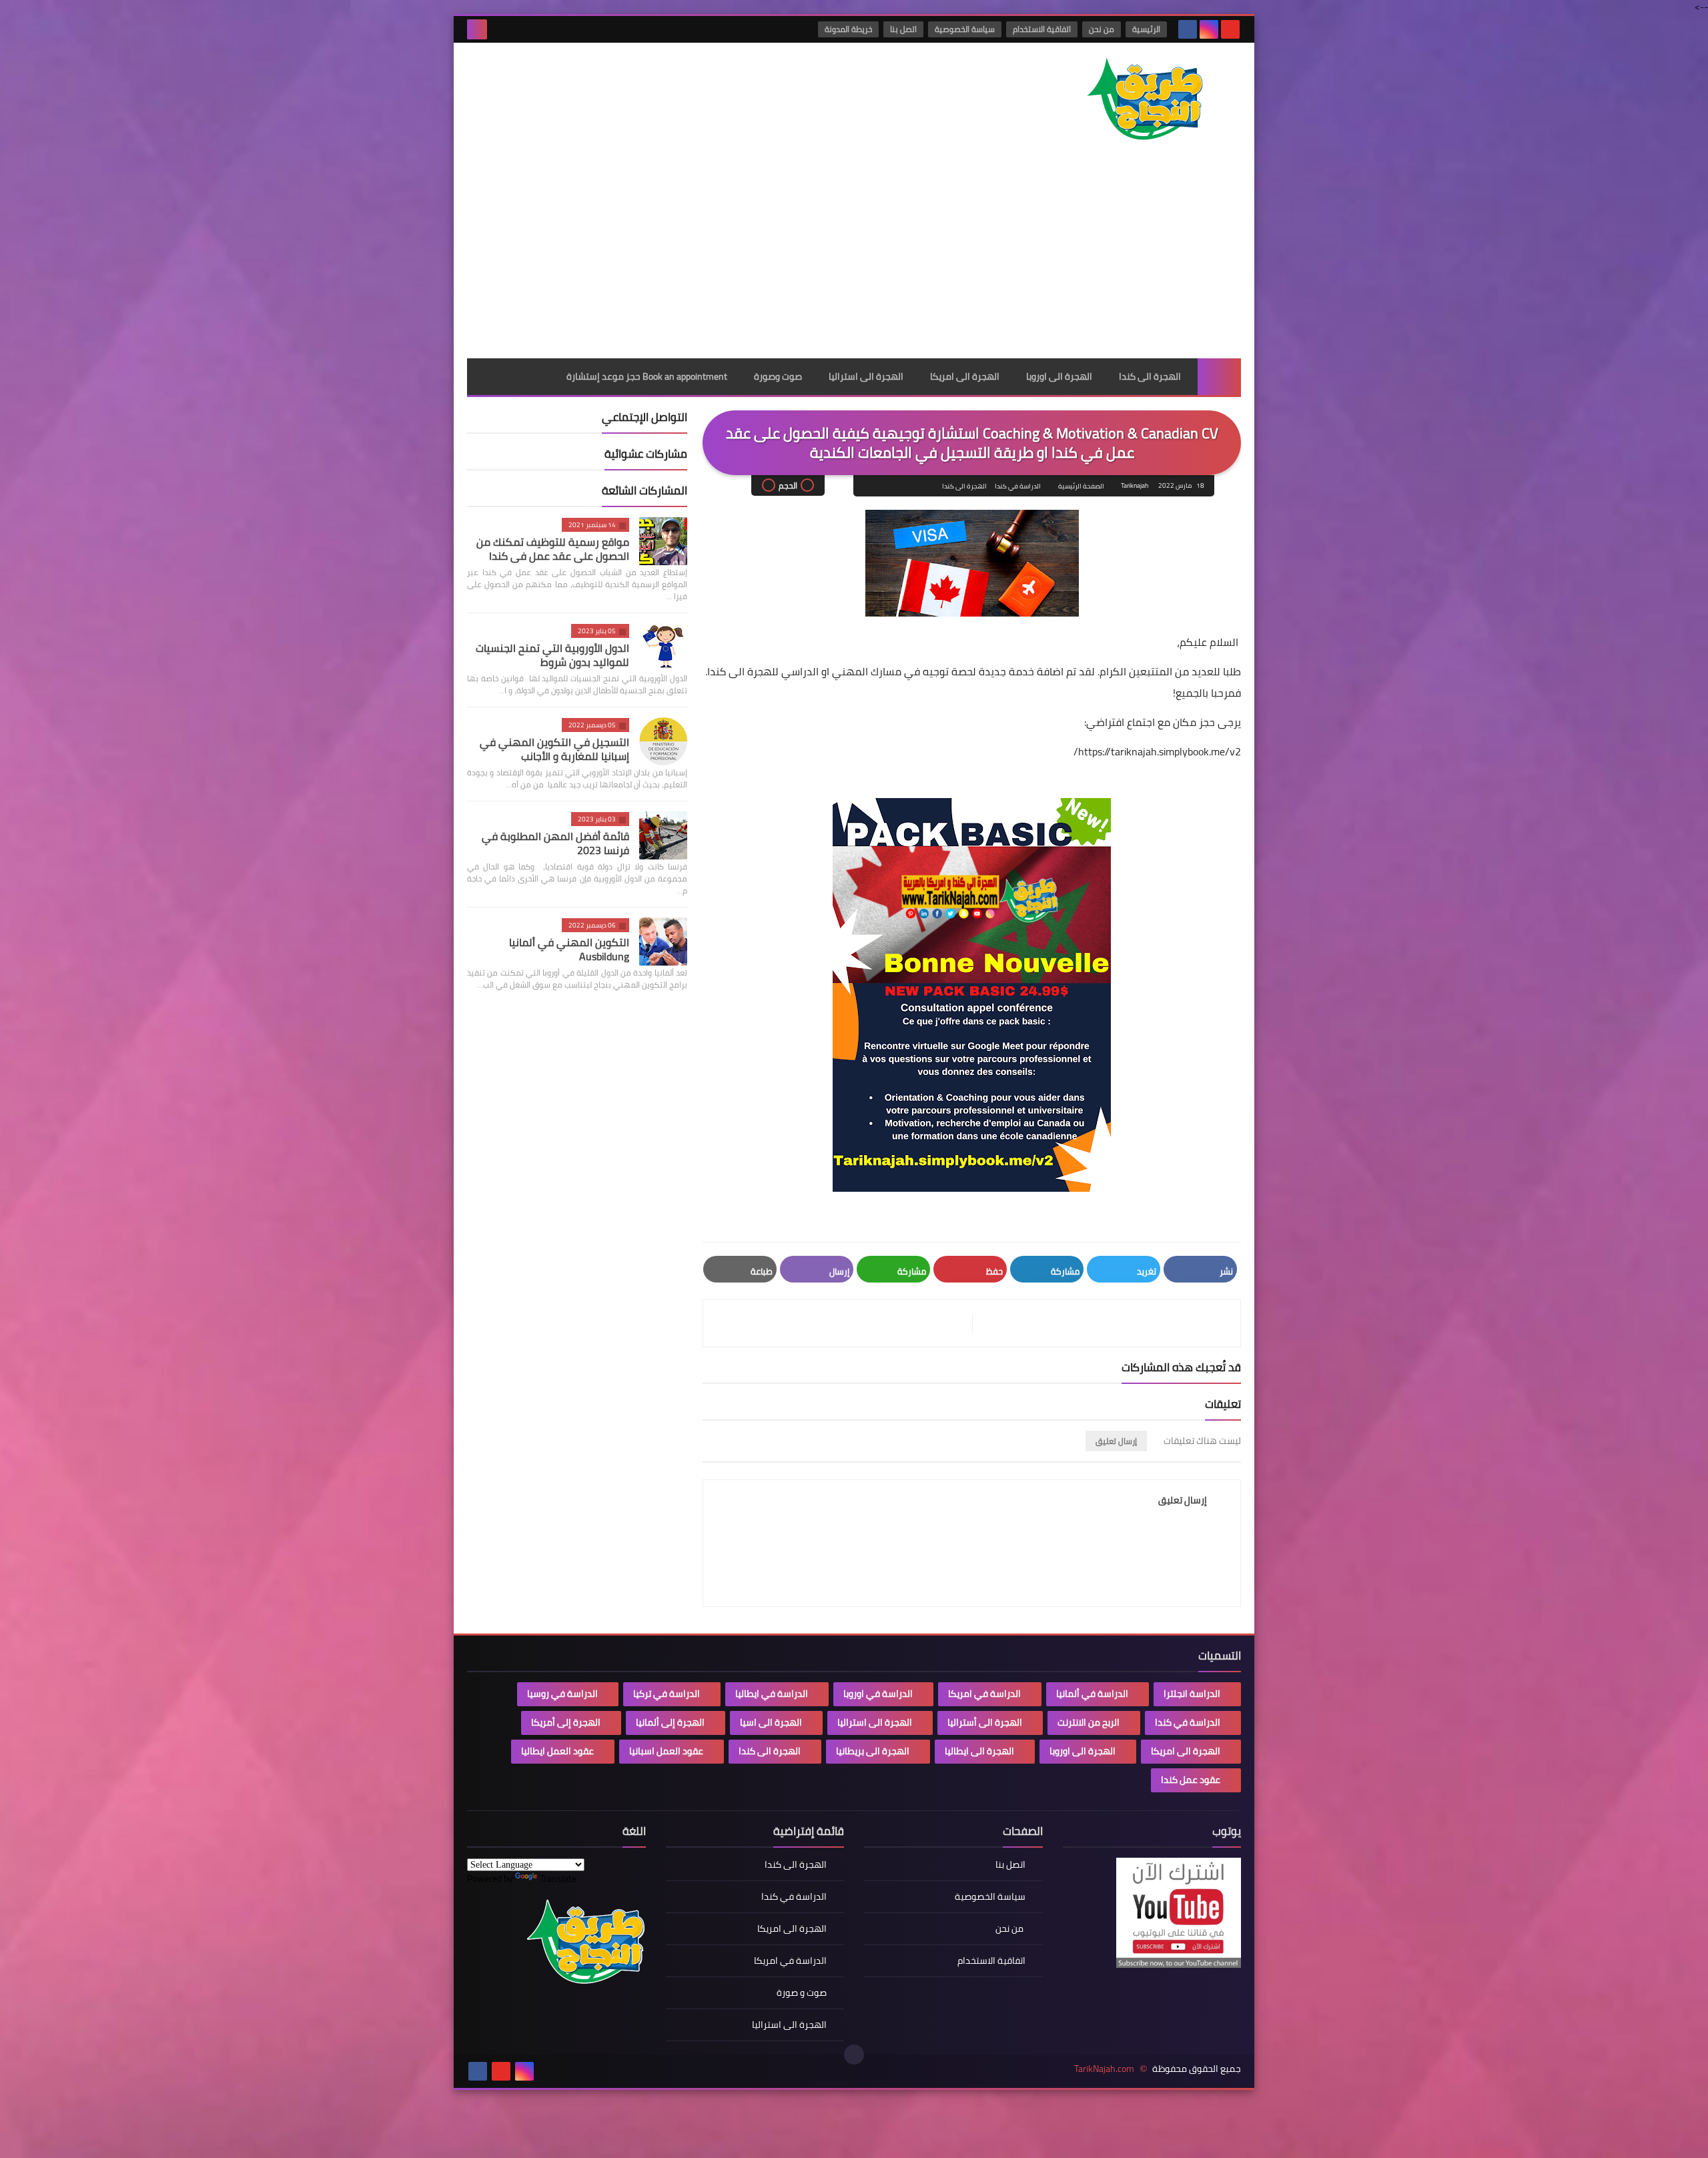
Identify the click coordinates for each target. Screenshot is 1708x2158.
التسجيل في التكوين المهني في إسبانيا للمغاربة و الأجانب (554, 749)
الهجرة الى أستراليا (985, 1722)
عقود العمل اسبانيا (666, 1751)
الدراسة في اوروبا (878, 1694)
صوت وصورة (778, 376)
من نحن (1102, 29)
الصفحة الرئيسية (1081, 486)
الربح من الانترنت (1089, 1722)
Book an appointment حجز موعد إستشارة (647, 376)
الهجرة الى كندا (1150, 376)
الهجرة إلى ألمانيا (670, 1722)
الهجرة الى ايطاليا (979, 1751)
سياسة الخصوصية (965, 29)
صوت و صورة (802, 1993)
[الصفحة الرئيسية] (1219, 377)
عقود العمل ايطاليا (557, 1751)
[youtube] (1230, 29)
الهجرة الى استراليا (866, 376)
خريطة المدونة (848, 29)
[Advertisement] (854, 258)
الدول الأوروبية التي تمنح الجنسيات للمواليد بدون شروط (552, 655)
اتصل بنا (903, 29)
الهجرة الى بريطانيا (873, 1751)
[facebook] (1188, 29)
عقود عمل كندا (1191, 1780)
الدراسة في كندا (1018, 486)
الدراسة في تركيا (667, 1694)
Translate (558, 1878)
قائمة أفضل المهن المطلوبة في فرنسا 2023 (555, 843)
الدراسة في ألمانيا (1092, 1694)
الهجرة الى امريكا (965, 376)
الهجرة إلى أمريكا (566, 1722)
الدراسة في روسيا (562, 1694)
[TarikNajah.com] (1144, 100)
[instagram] (1209, 29)
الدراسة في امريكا (984, 1694)
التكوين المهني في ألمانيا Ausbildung (569, 949)
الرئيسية (1146, 29)
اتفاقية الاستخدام (1042, 29)
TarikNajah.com (1104, 2069)
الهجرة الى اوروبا (1059, 376)
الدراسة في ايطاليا (772, 1694)
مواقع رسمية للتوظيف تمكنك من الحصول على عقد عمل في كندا (553, 549)
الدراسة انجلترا (1192, 1694)
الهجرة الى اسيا (771, 1722)
